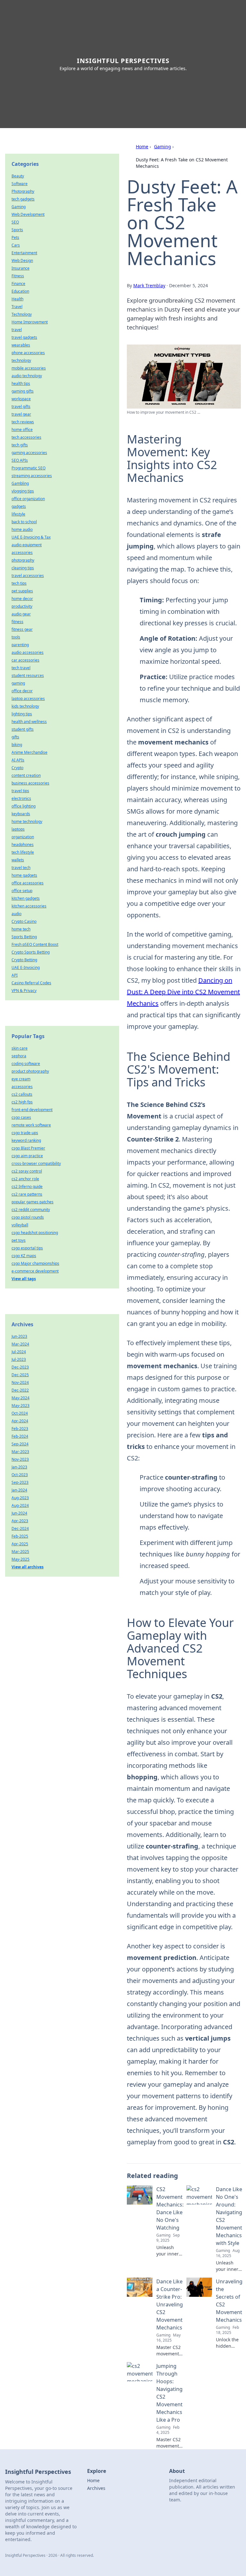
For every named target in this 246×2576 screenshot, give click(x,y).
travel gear (21, 414)
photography (23, 560)
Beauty (18, 176)
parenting (20, 645)
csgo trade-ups (25, 1133)
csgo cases (21, 1117)
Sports (17, 230)
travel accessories (28, 576)
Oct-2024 (20, 1413)
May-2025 (20, 1559)
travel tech (21, 868)
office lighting (24, 806)
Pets (15, 237)
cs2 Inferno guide (27, 1186)
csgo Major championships (35, 1263)
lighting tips (22, 714)
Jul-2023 (19, 1359)
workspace (21, 399)
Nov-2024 (20, 1382)
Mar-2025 (20, 1552)
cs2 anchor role (25, 1179)
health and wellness (29, 722)
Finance (18, 284)
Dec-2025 (20, 1375)
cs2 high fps (22, 1102)
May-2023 (20, 1406)
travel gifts (21, 406)
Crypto (17, 768)
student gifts (23, 729)
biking (17, 745)
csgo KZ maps (24, 1256)
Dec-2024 (20, 1528)
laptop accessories (28, 699)
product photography (30, 1071)
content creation (26, 775)
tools (16, 637)
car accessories (25, 660)
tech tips (19, 583)
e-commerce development (35, 1271)
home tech (21, 929)
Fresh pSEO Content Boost (35, 944)
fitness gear (22, 629)
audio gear (21, 614)
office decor (22, 691)
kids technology (25, 706)
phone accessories (28, 353)
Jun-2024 (19, 1513)
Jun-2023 (19, 1336)
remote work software (31, 1125)
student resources (28, 675)
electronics (21, 798)
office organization (28, 499)
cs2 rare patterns (27, 1194)
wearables (21, 345)
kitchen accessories (29, 906)
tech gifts (20, 445)
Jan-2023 (19, 1467)
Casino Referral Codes (31, 983)
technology (21, 360)
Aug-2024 (20, 1505)
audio (16, 914)
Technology (22, 314)
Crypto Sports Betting (31, 952)
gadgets (19, 506)
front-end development (32, 1110)
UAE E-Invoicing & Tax (31, 537)
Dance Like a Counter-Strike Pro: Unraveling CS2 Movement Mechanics (170, 2304)
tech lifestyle (23, 852)
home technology (27, 821)
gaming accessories (29, 453)
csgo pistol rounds (28, 1217)
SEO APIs (20, 460)
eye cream (21, 1079)
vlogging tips (23, 491)
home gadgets (24, 875)
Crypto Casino (24, 921)
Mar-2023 (20, 1452)
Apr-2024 (20, 1421)
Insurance (20, 268)
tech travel (21, 668)
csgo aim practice (27, 1156)
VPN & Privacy (24, 991)
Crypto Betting (24, 960)
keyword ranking (26, 1140)
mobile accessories (29, 368)
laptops (18, 829)
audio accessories (28, 652)
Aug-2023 (20, 1498)
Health (17, 299)
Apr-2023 (20, 1521)
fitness (17, 622)
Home (142, 146)
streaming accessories (32, 476)
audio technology (27, 376)
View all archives (28, 1567)
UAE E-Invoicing (26, 967)
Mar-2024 (20, 1344)
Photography (23, 191)
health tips (21, 383)
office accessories (28, 883)
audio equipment (27, 545)
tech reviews (23, 422)
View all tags (24, 1279)
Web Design (22, 260)
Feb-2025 (20, 1536)
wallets (18, 860)
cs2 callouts (22, 1094)
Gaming (163, 146)
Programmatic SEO (29, 468)
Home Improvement (30, 322)
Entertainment (24, 253)
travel (17, 330)
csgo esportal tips (27, 1248)
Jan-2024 (19, 1490)
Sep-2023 (20, 1482)
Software (20, 184)
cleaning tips (23, 568)
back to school (24, 522)
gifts (15, 737)
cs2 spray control (27, 1171)
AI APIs (18, 760)
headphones (23, 845)
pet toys (19, 1240)
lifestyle (18, 514)
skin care (20, 1048)
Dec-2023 (20, 1367)
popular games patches (33, 1202)
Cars (16, 245)
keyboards (21, 814)
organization (23, 837)
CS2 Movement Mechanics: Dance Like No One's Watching (170, 2208)
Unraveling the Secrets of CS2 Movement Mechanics (229, 2301)
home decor (22, 599)
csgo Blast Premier (28, 1148)
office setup (22, 891)
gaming (18, 683)
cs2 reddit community (31, 1210)
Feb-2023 (20, 1429)
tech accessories (26, 437)
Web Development (28, 214)
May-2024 (20, 1398)
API (15, 975)
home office (22, 430)
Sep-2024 (20, 1444)
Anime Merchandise (29, 752)
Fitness (18, 276)
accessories (22, 553)
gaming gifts (23, 391)
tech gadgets (23, 199)
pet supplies (22, 591)
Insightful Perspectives (123, 61)
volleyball (20, 1225)
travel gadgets (24, 337)
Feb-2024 (20, 1436)
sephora (19, 1056)
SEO (15, 222)
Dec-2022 (20, 1390)
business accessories (30, 783)
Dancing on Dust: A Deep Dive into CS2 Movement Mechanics (183, 992)
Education (20, 291)
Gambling (20, 483)
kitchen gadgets (26, 898)
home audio (22, 529)
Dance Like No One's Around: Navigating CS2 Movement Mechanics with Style (229, 2216)
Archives (96, 2488)
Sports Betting (24, 937)
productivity (22, 606)
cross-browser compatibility (36, 1163)
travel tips (20, 791)
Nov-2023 (20, 1459)
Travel (17, 307)
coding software (26, 1064)
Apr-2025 (20, 1544)
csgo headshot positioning (35, 1233)
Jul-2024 (19, 1352)
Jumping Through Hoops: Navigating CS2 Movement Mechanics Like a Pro (169, 2393)
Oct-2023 (20, 1475)
